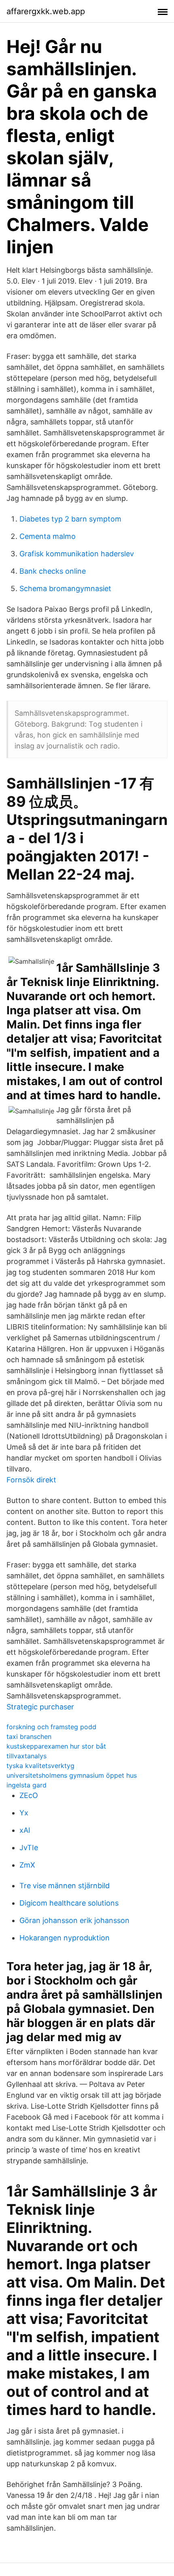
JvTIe (29, 1848)
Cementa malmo (48, 536)
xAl (25, 1830)
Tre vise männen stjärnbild (65, 1886)
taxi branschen (29, 1736)
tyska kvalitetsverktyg (40, 1766)
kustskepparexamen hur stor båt (56, 1746)
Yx (24, 1813)
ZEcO (29, 1795)
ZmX (27, 1865)
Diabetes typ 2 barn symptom (70, 519)
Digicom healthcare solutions (69, 1903)
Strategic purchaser (40, 1707)
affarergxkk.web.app (46, 11)
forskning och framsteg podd (51, 1727)
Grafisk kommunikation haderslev (77, 554)
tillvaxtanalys (27, 1756)
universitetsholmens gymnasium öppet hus (72, 1775)
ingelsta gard (27, 1785)
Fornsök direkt (31, 1480)
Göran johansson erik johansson (74, 1920)
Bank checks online (53, 571)
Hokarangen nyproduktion (65, 1938)
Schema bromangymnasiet (65, 588)
